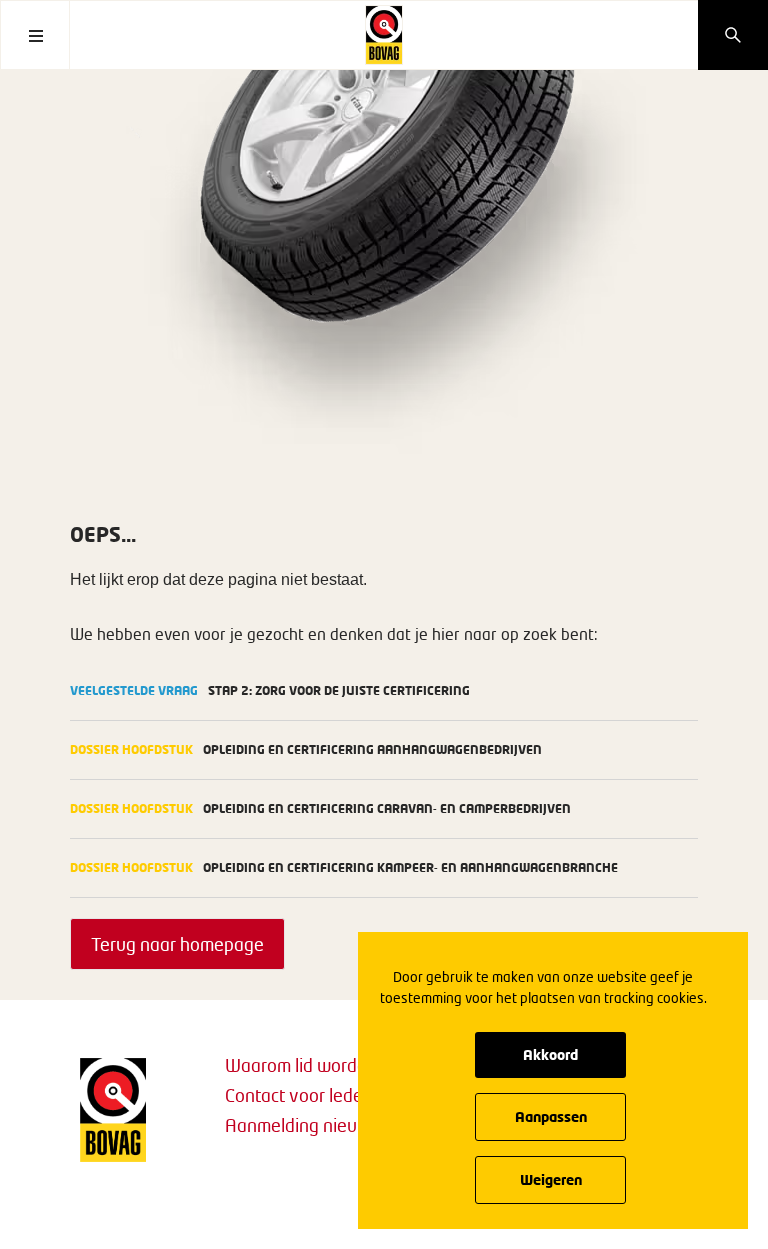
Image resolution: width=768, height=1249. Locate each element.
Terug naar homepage (177, 944)
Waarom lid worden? (305, 1065)
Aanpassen (551, 1116)
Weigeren (551, 1179)
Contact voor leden (299, 1095)
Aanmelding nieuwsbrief (320, 1125)
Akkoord (550, 1054)
